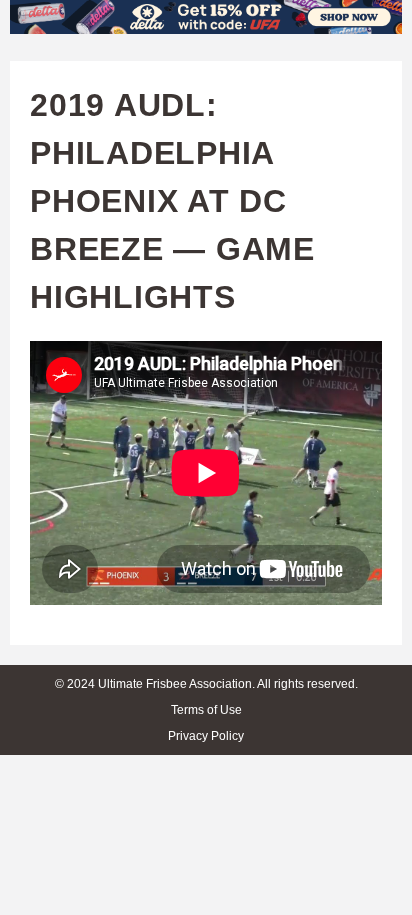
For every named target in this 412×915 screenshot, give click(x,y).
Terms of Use (206, 710)
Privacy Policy (206, 736)
